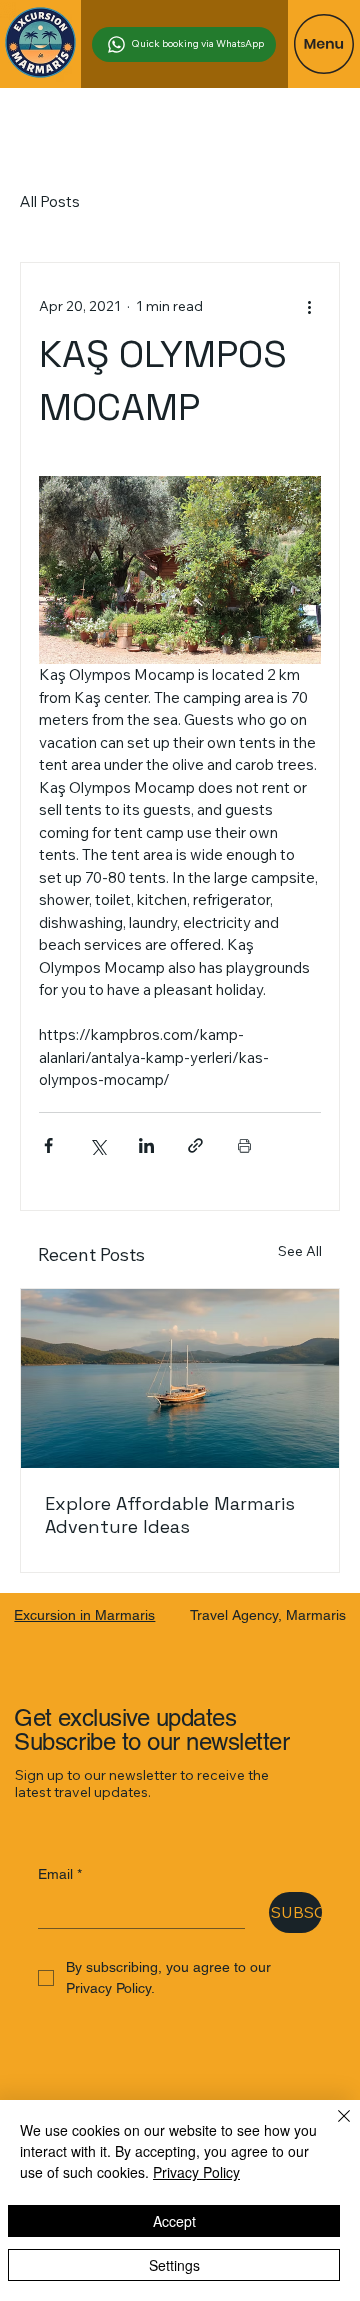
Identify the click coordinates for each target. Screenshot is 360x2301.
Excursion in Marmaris (84, 1615)
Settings (174, 2265)
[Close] (332, 2128)
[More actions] (309, 307)
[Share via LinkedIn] (146, 1145)
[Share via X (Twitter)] (97, 1145)
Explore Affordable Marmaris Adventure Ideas (170, 1515)
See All (300, 1251)
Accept (174, 2221)
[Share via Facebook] (48, 1145)
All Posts (50, 201)
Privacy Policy (196, 2172)
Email (60, 1874)
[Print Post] (244, 1145)
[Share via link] (195, 1145)
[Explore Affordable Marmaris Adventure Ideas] (180, 1378)
